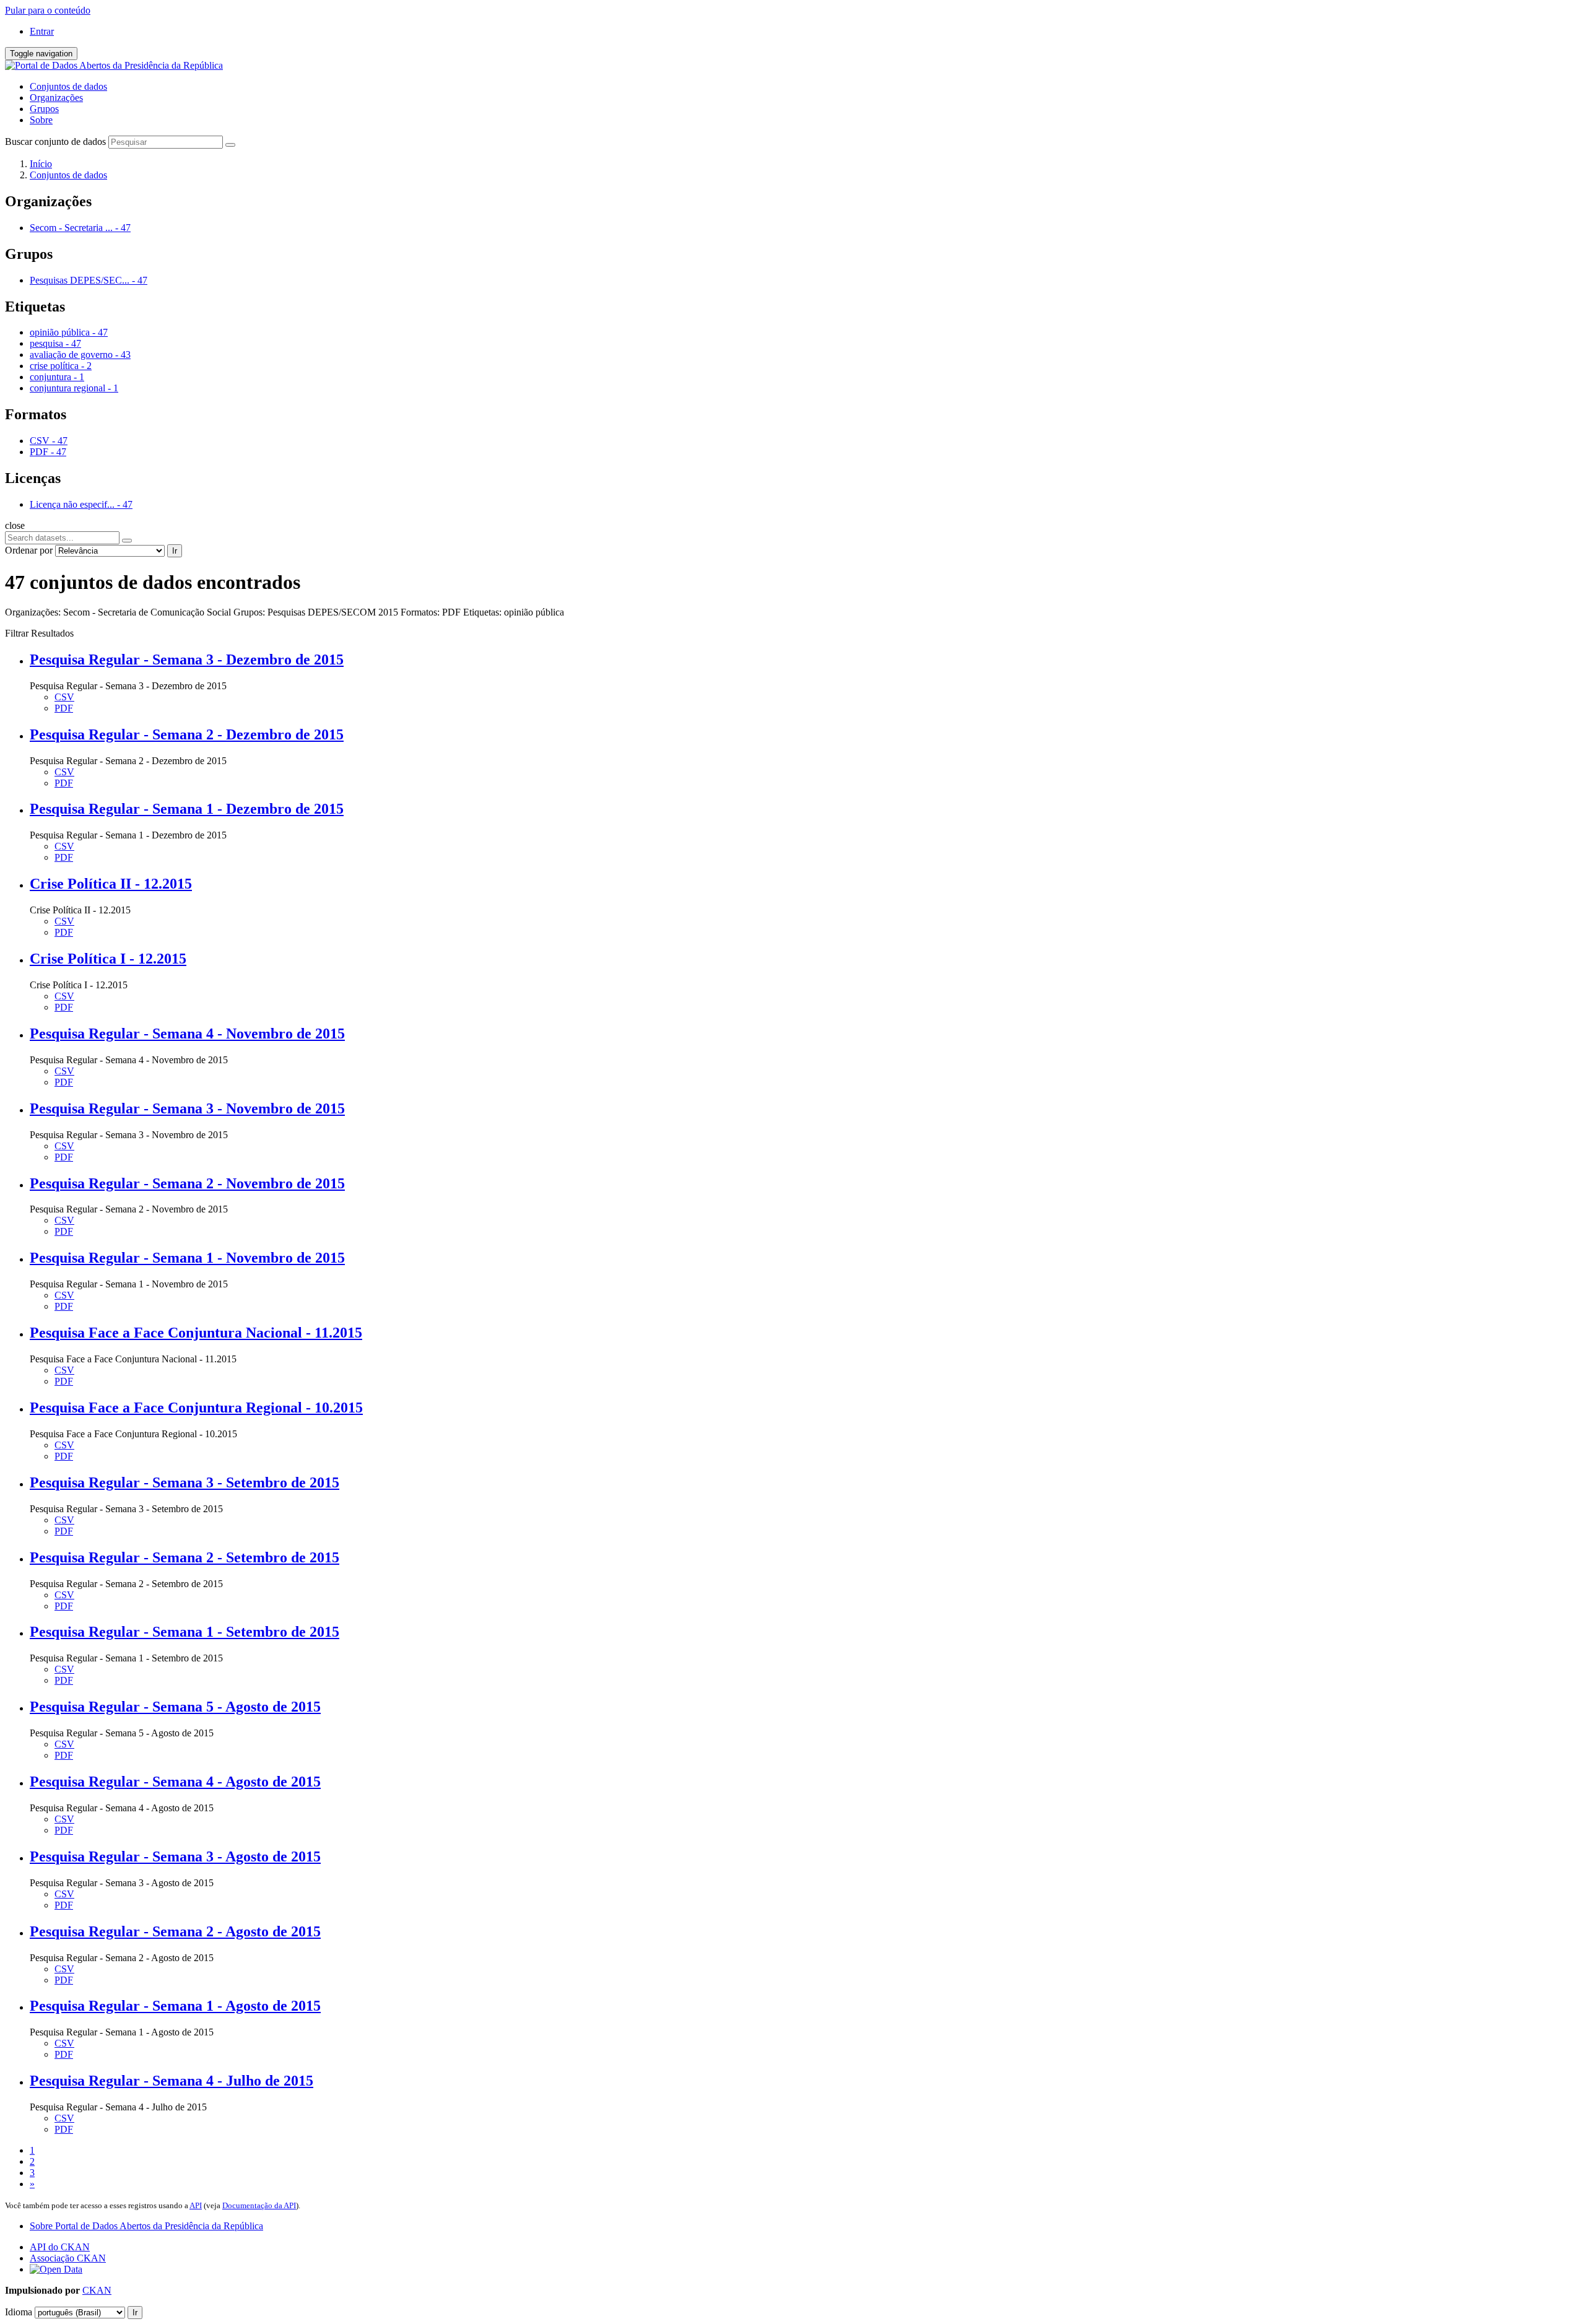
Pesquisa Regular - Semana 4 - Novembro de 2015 (187, 1034)
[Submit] (230, 145)
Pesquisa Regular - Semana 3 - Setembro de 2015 (185, 1482)
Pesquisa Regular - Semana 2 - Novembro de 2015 (187, 1183)
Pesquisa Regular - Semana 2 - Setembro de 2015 (185, 1557)
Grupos (44, 109)
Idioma (19, 2312)
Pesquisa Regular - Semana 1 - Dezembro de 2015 (187, 809)
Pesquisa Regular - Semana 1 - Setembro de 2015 (185, 1632)
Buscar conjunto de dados (55, 141)
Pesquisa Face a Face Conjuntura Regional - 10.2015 (196, 1408)
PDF (64, 708)
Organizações (56, 98)
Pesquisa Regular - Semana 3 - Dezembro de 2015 (187, 659)
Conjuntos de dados (68, 86)
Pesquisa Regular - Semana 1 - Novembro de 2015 (187, 1258)
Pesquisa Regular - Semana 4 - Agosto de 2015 (175, 1782)
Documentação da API (259, 2205)
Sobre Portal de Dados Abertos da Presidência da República (146, 2226)
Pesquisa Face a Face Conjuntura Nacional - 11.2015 (196, 1333)
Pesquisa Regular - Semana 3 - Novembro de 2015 (187, 1108)
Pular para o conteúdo (48, 10)
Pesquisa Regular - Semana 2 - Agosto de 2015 (175, 1931)
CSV (64, 697)
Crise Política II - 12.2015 (111, 884)
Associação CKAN (68, 2258)
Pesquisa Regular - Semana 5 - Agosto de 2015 (175, 1707)
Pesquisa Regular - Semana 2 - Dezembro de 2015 (187, 734)
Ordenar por (29, 550)
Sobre (41, 120)
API (196, 2205)
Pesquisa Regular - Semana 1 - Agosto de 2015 (175, 2006)
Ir (175, 551)
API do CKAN (60, 2247)
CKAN (97, 2290)
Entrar (42, 31)
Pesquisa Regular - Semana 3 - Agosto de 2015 (175, 1856)
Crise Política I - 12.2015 (108, 959)
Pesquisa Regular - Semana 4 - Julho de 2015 (172, 2081)
